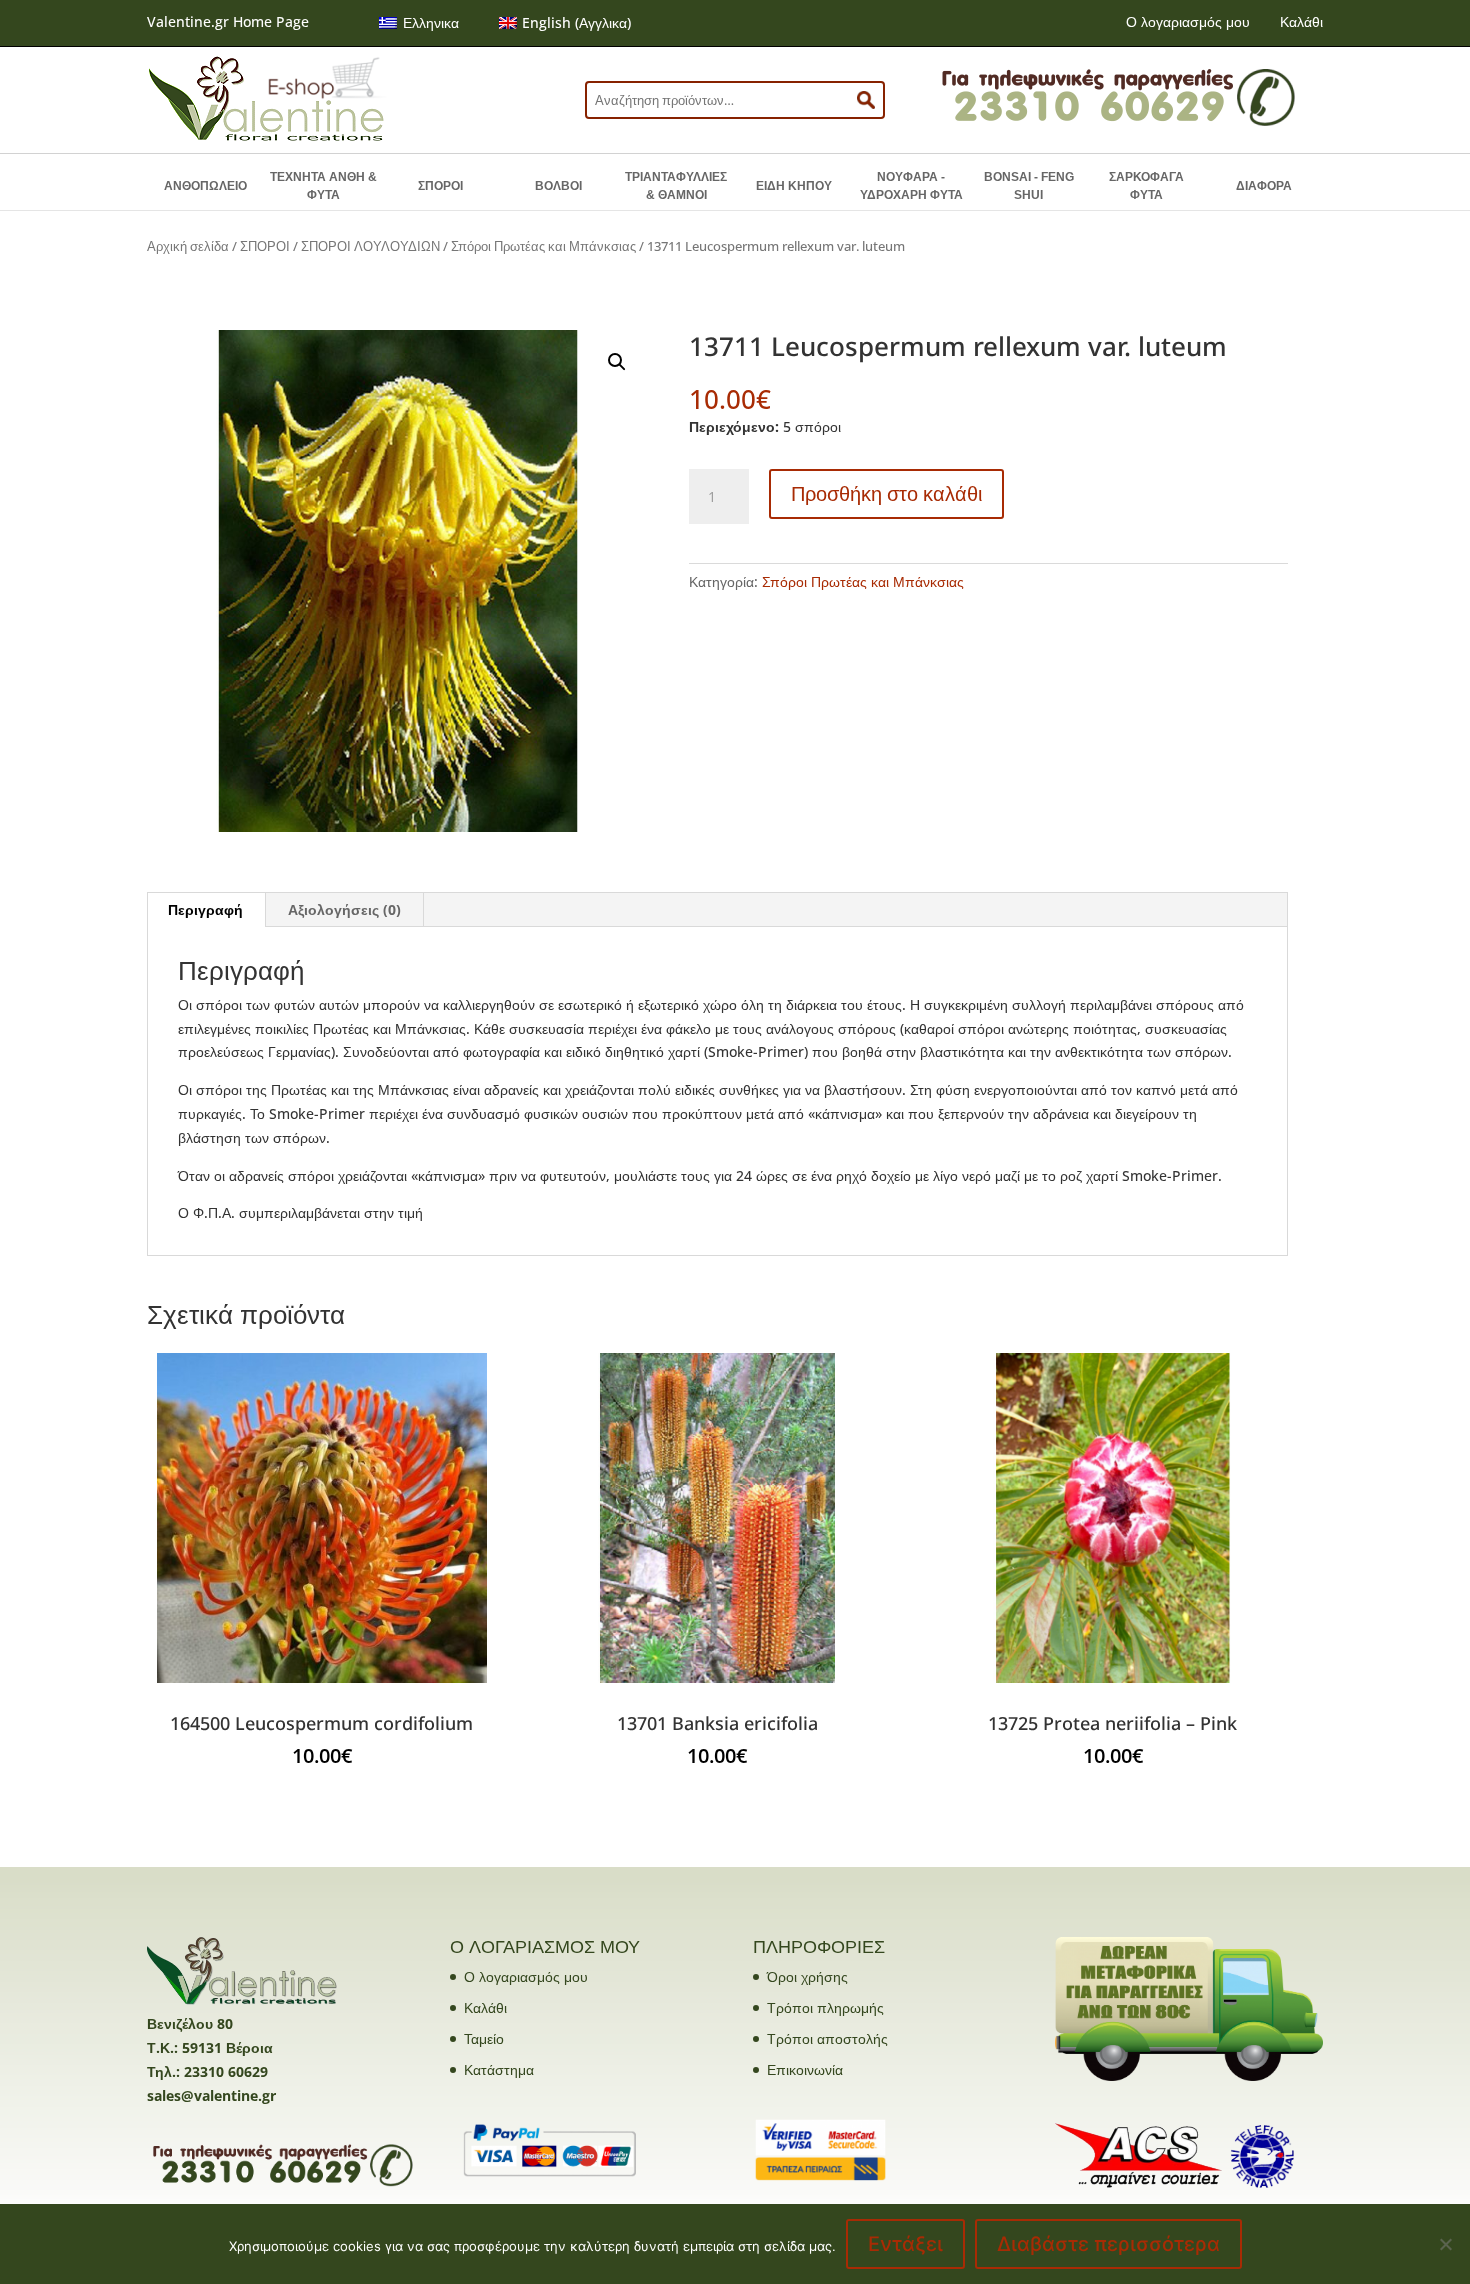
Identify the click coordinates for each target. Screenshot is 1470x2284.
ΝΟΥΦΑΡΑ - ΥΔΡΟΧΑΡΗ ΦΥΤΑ (911, 186)
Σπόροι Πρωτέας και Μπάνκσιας (543, 246)
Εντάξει (905, 2244)
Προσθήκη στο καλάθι (886, 493)
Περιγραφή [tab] (205, 909)
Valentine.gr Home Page (228, 21)
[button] (617, 362)
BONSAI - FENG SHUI (1029, 186)
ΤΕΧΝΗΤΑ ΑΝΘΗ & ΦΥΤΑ (323, 186)
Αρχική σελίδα (188, 246)
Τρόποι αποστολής (827, 2038)
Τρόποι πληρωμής (825, 2007)
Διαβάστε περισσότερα (1108, 2244)
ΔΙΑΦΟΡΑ (1264, 186)
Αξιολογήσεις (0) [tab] (344, 909)
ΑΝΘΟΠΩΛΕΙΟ (205, 186)
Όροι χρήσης (807, 1976)
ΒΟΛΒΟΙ (558, 186)
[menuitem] (419, 23)
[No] (1445, 2244)
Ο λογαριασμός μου (1188, 21)
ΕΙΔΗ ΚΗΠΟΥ (794, 186)
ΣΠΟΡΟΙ (440, 186)
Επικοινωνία (805, 2069)
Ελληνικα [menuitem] (431, 22)
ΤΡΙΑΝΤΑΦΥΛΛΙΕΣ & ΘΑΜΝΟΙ (676, 186)
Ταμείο (484, 2038)
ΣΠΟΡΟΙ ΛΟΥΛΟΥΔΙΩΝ (370, 246)
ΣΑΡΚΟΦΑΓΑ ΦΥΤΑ (1146, 186)
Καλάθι (1301, 21)
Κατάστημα (499, 2069)
